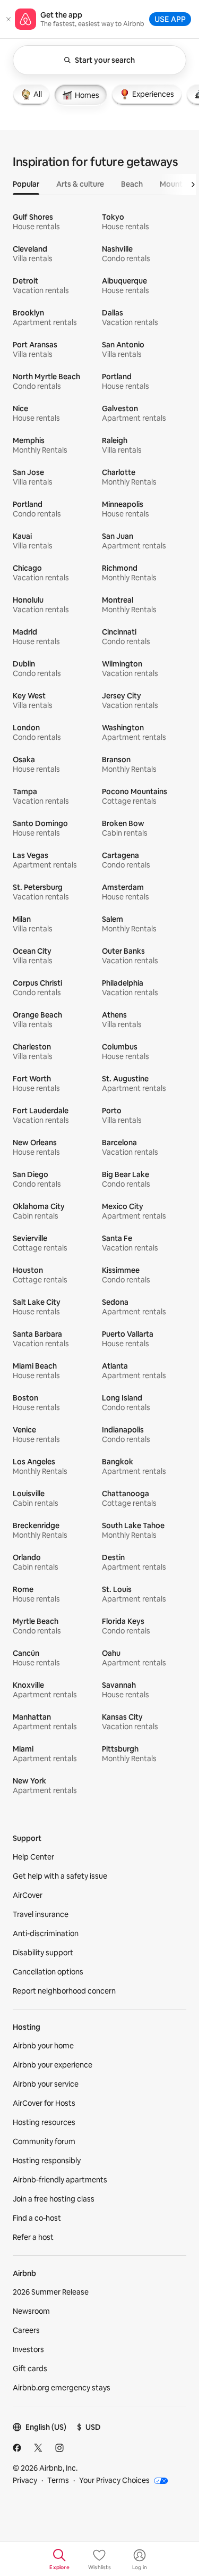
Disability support (43, 1953)
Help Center (33, 1857)
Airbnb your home (43, 2046)
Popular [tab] (26, 184)
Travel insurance (41, 1914)
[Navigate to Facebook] (17, 2448)
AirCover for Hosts (44, 2103)
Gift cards (30, 2369)
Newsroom (31, 2311)
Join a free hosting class (54, 2199)
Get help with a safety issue (60, 1876)
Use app (170, 19)
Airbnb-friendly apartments (60, 2180)
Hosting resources (44, 2122)
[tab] (31, 94)
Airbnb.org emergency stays (62, 2388)
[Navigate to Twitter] (38, 2448)
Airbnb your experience (53, 2065)
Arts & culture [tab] (80, 184)
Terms (58, 2480)
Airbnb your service (46, 2084)
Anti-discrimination (46, 1933)
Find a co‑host (37, 2218)
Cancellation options (48, 1972)
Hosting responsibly (47, 2161)
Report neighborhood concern (64, 1991)
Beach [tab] (132, 184)
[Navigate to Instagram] (59, 2448)
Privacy (25, 2480)
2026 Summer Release (51, 2292)
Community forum (44, 2141)
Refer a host (33, 2237)
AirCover (28, 1895)
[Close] (8, 19)
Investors (28, 2349)
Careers (26, 2330)
